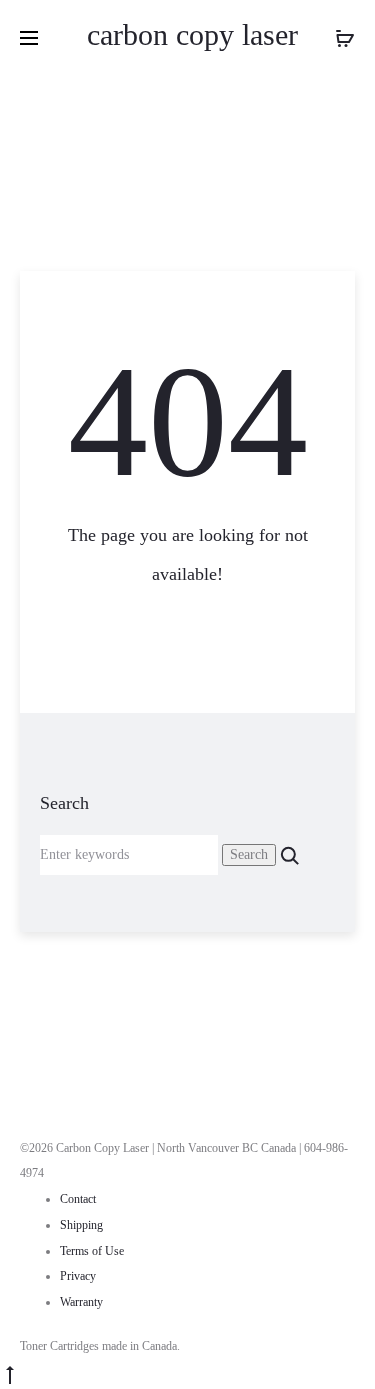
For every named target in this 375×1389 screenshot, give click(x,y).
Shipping (81, 1225)
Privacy (78, 1276)
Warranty (81, 1302)
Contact (78, 1199)
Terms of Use (92, 1251)
